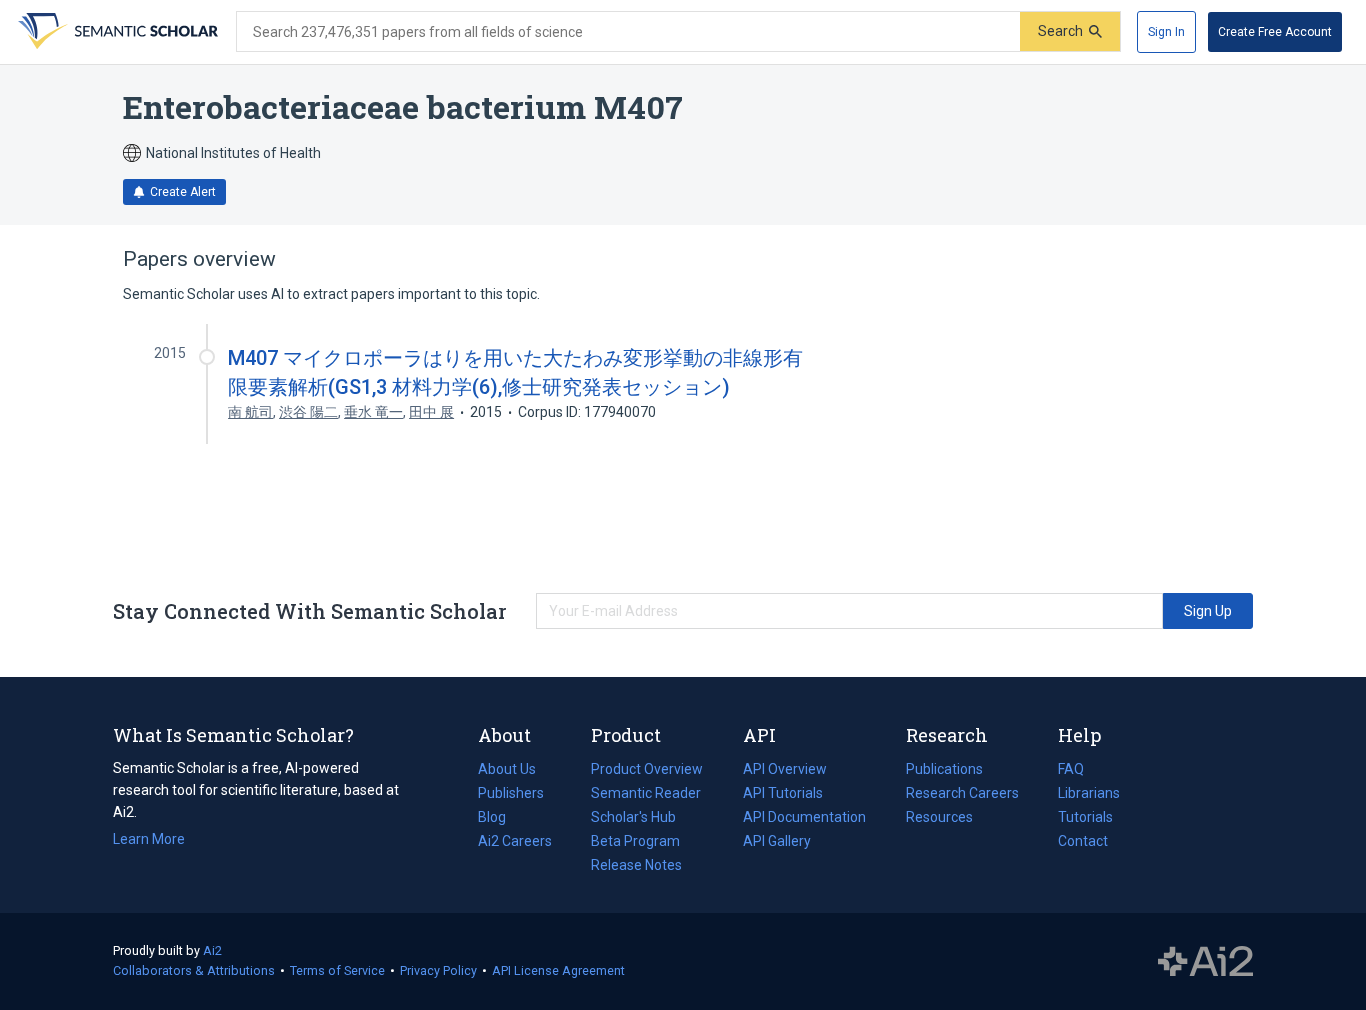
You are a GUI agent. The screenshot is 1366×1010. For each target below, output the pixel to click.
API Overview (785, 769)
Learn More (149, 839)
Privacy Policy (438, 970)
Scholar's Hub (633, 817)
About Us (507, 769)
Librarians (1089, 793)
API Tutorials (783, 793)
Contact (1083, 841)
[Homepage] (116, 32)
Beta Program (635, 841)
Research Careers (962, 795)
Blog (500, 819)
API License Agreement (558, 970)
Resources (939, 819)
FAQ (1071, 769)
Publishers (511, 793)
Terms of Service (337, 970)
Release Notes (636, 865)
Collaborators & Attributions (194, 970)
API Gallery (777, 841)
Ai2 (212, 950)
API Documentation (804, 819)
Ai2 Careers (515, 843)
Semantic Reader (646, 793)
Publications (944, 771)
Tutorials (1085, 817)
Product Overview (647, 769)
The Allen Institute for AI (1205, 962)
